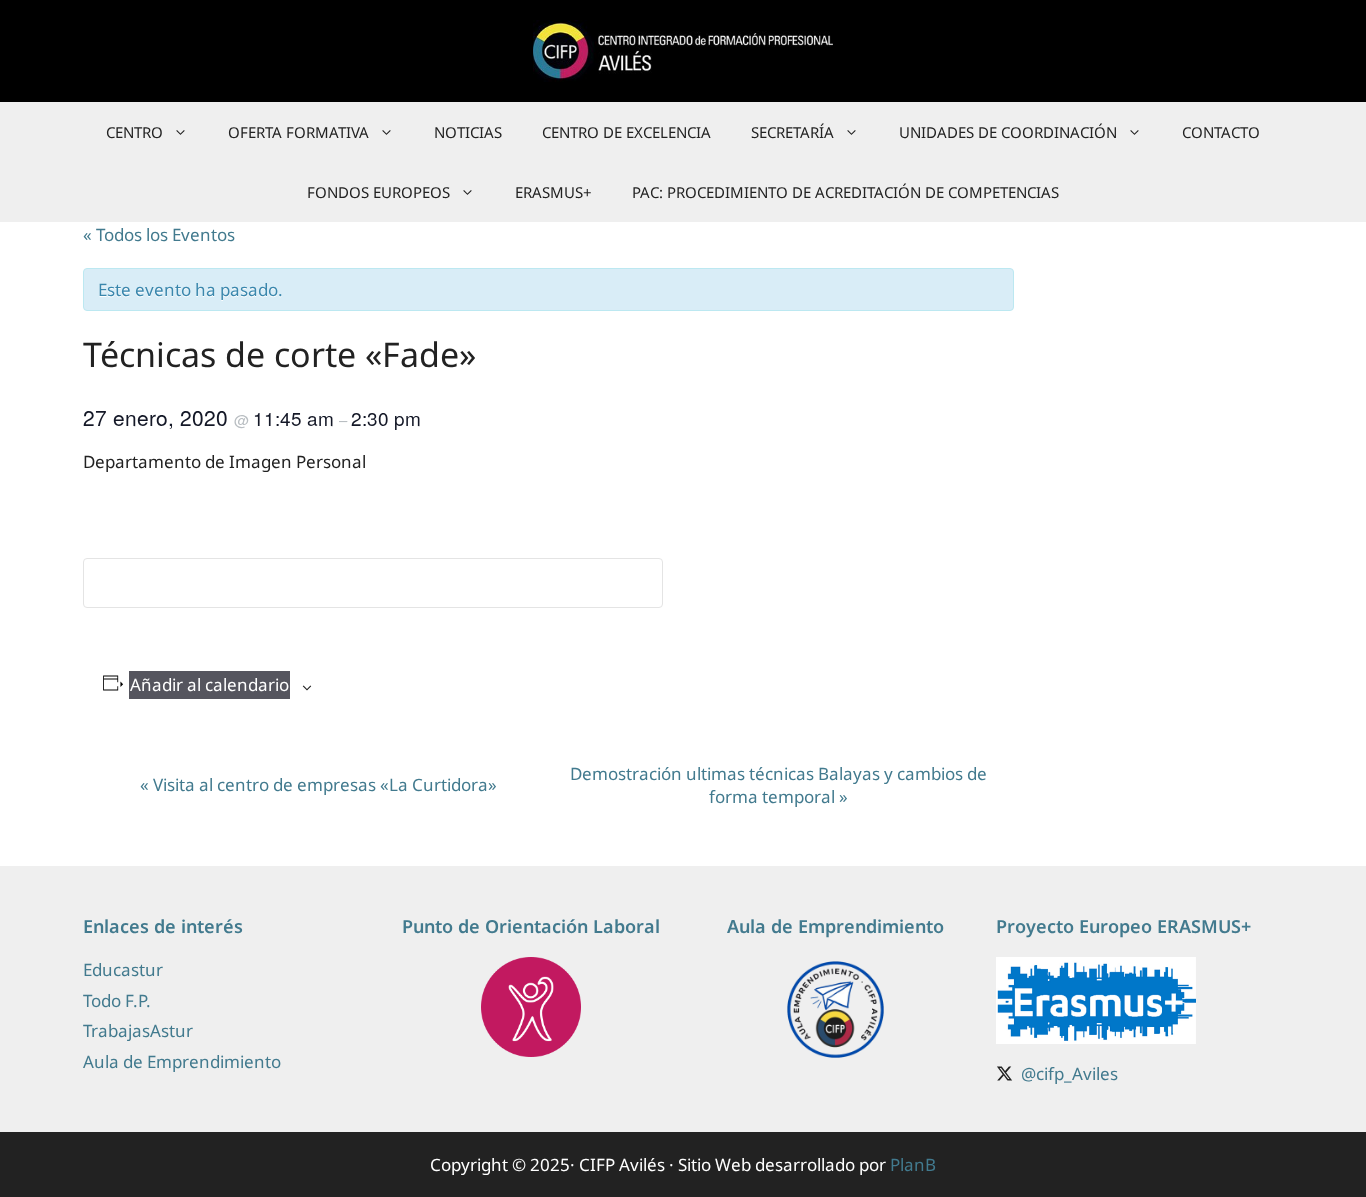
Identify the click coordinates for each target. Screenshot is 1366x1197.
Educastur (123, 969)
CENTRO (134, 132)
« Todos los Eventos (159, 234)
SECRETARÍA (792, 132)
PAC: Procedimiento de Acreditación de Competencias (845, 192)
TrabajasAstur (138, 1030)
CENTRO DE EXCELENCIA (626, 132)
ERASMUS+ (553, 192)
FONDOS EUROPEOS (378, 192)
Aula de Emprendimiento (182, 1061)
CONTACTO (1221, 132)
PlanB (913, 1164)
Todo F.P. (117, 1000)
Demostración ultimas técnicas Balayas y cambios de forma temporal (778, 785)
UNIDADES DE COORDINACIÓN (1008, 132)
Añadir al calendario (209, 684)
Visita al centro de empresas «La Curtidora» (318, 784)
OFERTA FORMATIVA (298, 132)
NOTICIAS (468, 132)
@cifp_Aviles (1069, 1073)
